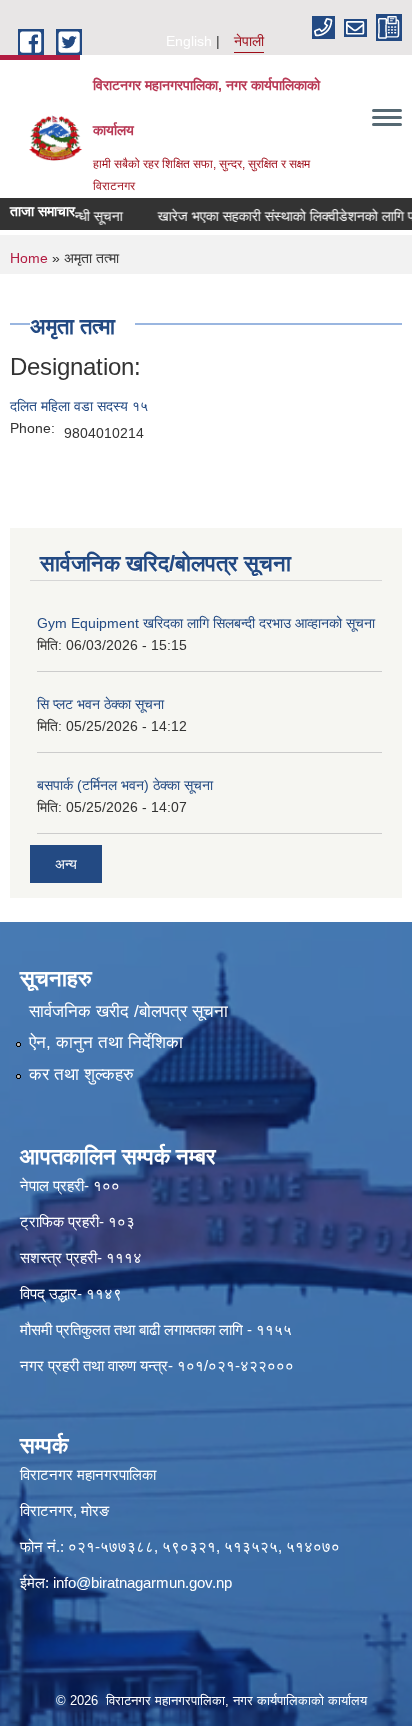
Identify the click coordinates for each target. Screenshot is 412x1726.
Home (29, 258)
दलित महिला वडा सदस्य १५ (79, 406)
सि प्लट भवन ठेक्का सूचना (100, 704)
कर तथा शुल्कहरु (81, 1074)
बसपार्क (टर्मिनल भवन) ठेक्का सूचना (125, 785)
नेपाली (249, 41)
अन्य (66, 864)
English (189, 41)
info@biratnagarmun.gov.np (142, 1582)
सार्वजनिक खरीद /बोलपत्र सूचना (128, 1011)
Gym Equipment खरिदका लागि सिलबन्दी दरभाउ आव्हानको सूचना (206, 623)
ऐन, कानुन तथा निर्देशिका (106, 1042)
